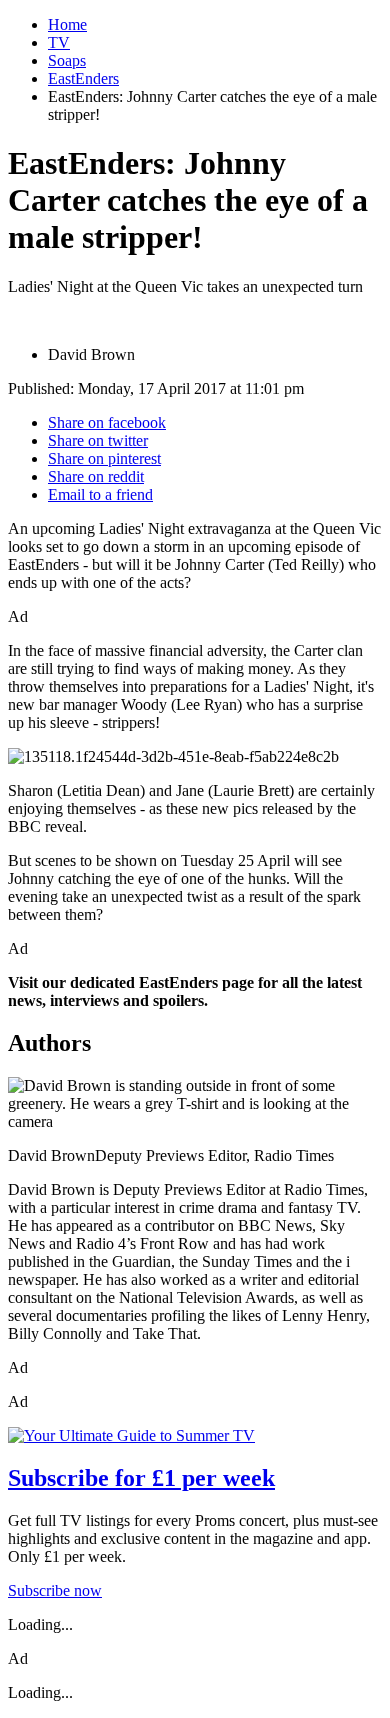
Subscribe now (55, 1590)
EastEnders (83, 78)
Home (67, 24)
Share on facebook (107, 422)
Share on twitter (98, 440)
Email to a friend (100, 494)
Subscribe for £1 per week (141, 1478)
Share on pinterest (104, 458)
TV (59, 42)
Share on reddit (96, 476)
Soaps (67, 60)
